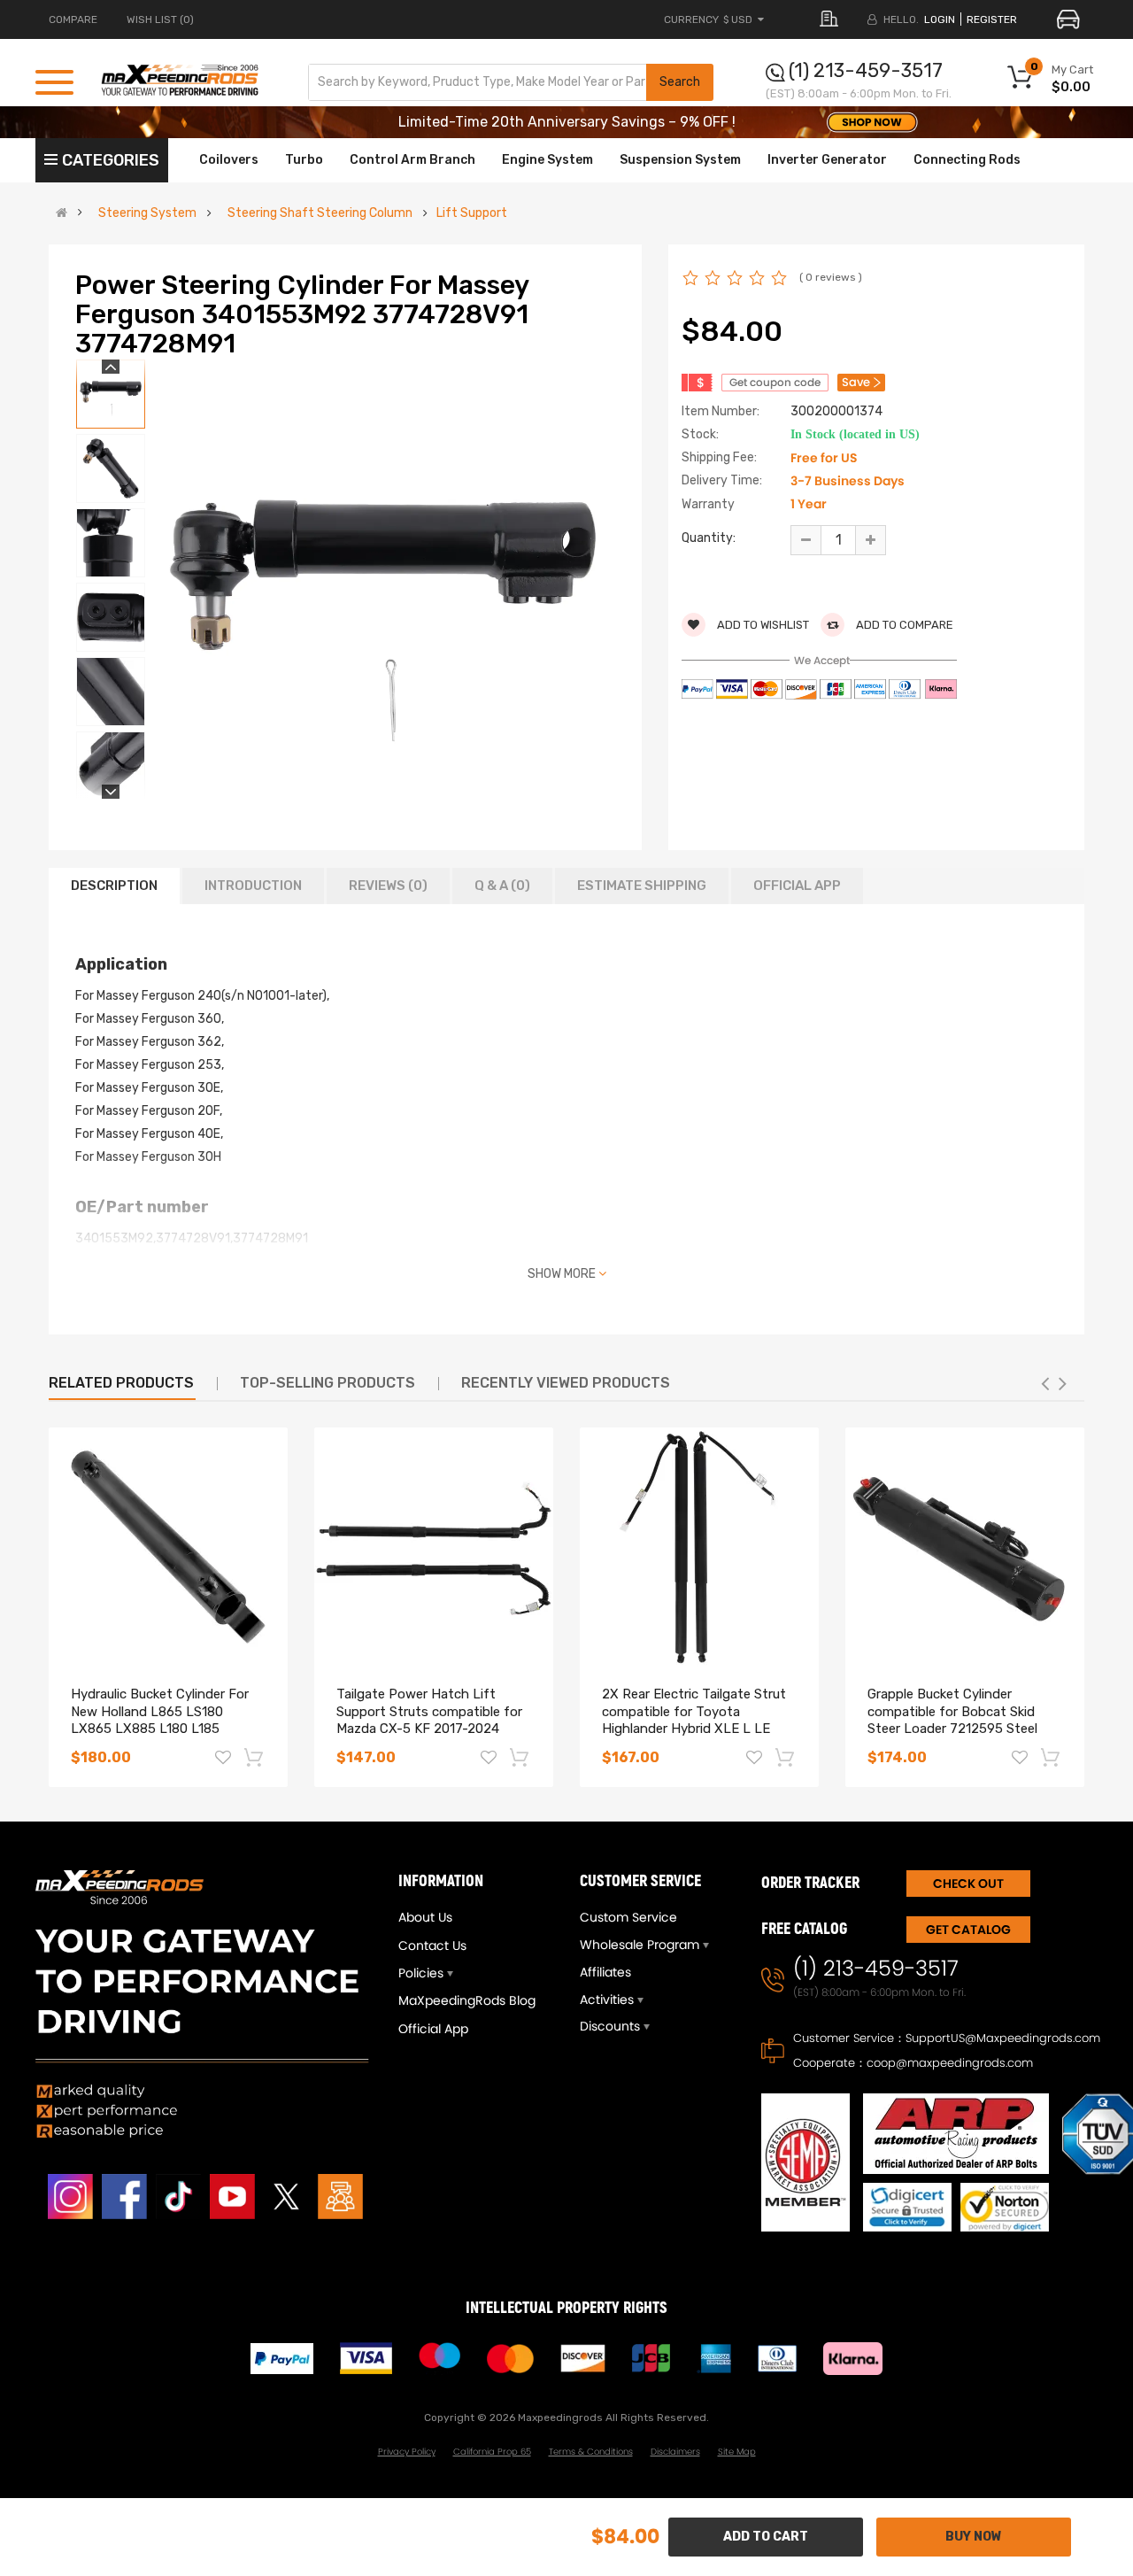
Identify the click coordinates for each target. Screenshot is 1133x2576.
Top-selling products (328, 1383)
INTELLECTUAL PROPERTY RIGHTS (566, 2308)
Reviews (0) (388, 886)
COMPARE (73, 19)
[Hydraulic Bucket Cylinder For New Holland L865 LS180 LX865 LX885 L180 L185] (168, 1547)
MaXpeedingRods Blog (467, 2000)
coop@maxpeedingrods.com (950, 2063)
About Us (425, 1917)
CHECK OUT (968, 1884)
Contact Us (432, 1946)
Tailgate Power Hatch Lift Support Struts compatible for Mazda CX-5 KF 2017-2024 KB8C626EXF (429, 1720)
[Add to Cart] (255, 1757)
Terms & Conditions (591, 2452)
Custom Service (628, 1917)
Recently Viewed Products (566, 1383)
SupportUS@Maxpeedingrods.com (1003, 2038)
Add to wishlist (762, 625)
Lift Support (472, 213)
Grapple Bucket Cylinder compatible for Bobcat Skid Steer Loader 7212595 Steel (952, 1712)
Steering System (147, 213)
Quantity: (709, 538)
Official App (797, 886)
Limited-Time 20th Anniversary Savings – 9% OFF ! (567, 122)
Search (680, 82)
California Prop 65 (492, 2452)
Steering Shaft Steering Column (320, 213)
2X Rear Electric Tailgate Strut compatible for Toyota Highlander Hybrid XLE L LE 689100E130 (694, 1720)
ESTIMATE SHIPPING (642, 886)
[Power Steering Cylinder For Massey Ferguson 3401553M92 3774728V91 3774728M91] (111, 394)
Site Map (737, 2452)
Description (114, 886)
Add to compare (903, 625)
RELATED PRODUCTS (121, 1383)
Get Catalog (968, 1930)
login (940, 19)
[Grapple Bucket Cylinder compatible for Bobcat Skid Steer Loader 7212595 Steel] (965, 1547)
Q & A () (502, 886)
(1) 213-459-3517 (866, 70)
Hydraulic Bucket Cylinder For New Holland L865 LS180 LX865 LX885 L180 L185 (160, 1712)
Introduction (253, 886)
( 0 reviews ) (831, 277)
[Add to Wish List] (223, 1760)
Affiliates (605, 1972)
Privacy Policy (407, 2452)
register (992, 19)
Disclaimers (675, 2452)
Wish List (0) (160, 19)
